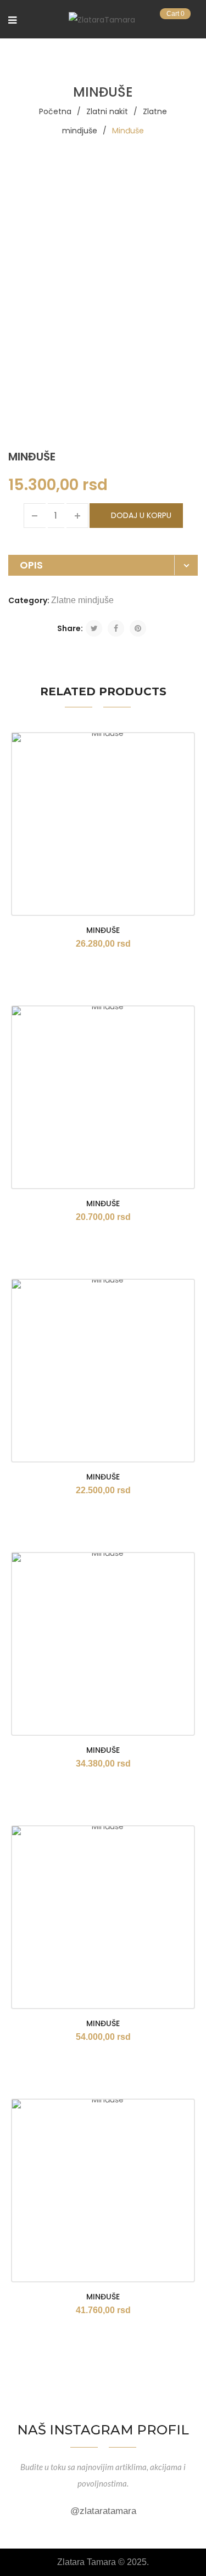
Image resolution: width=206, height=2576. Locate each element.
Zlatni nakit (107, 111)
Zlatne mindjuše (82, 600)
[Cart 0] (193, 21)
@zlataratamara (103, 2511)
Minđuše (103, 930)
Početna (55, 111)
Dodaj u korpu (141, 515)
